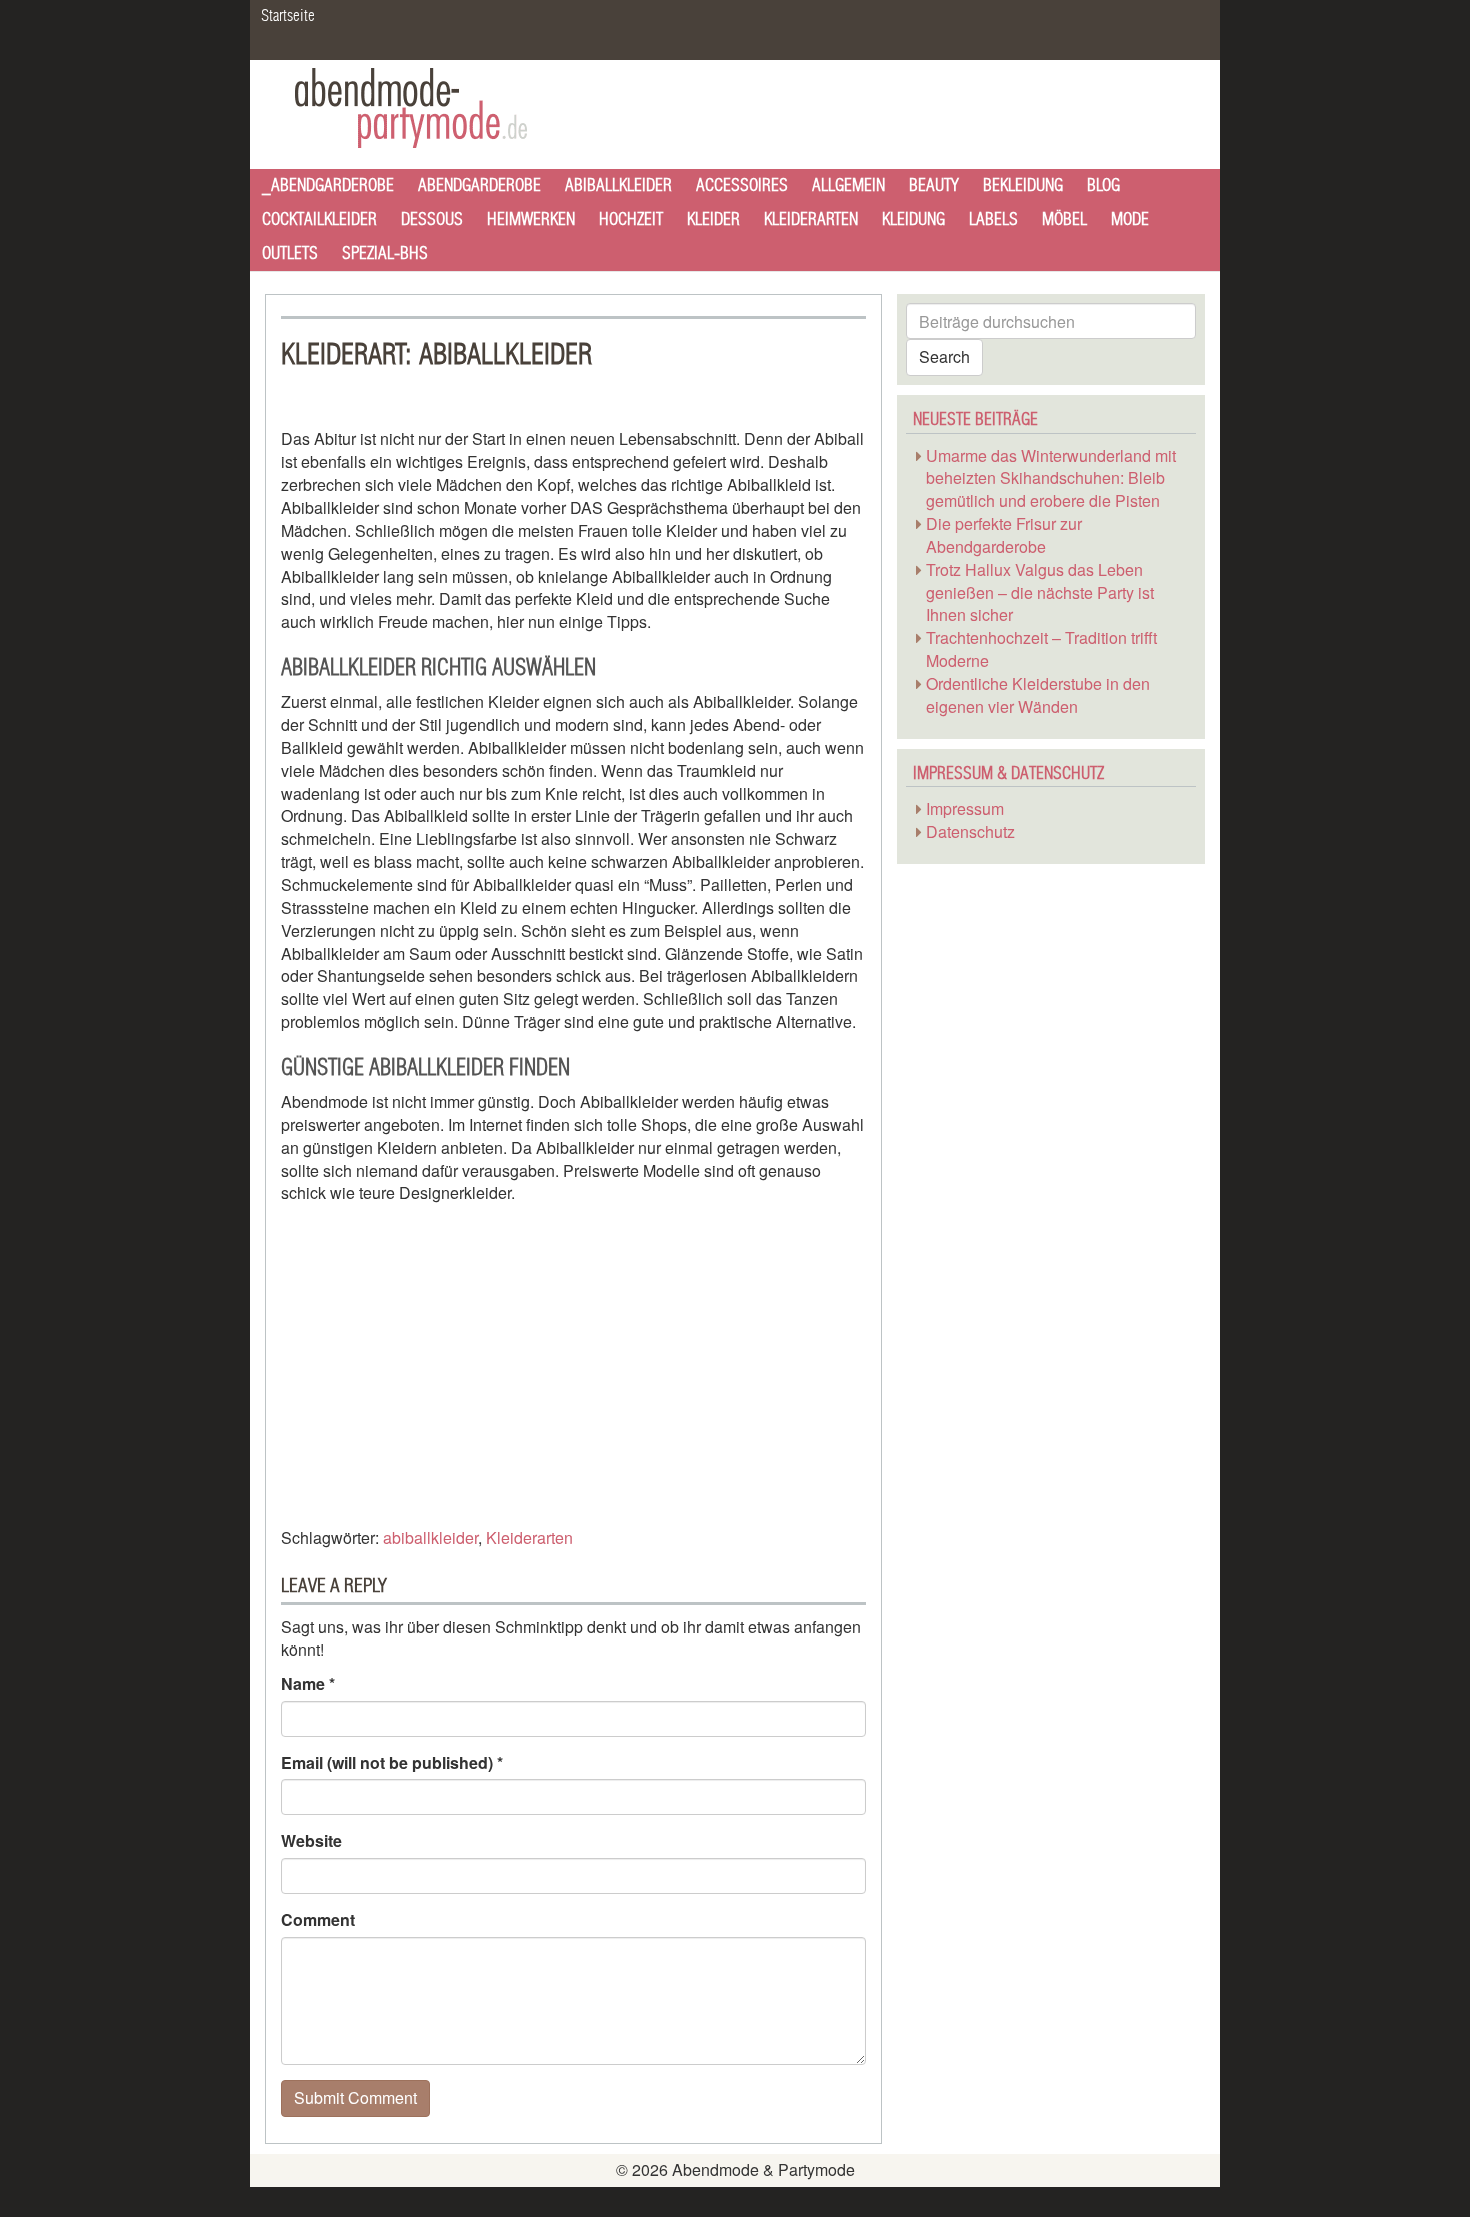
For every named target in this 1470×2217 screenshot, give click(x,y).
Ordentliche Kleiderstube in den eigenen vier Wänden (1038, 695)
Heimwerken (531, 219)
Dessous (432, 219)
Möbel (1064, 219)
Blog (1103, 185)
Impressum (965, 808)
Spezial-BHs (385, 253)
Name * (308, 1684)
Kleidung (913, 219)
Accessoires (742, 185)
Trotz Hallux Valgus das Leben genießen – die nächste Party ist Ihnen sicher (1040, 592)
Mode (1130, 219)
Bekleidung (1023, 185)
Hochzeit (631, 219)
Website (311, 1841)
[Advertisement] (449, 1361)
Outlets (290, 253)
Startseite (288, 16)
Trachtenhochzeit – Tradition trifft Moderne (1041, 649)
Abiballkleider (618, 185)
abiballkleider (430, 1537)
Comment (318, 1920)
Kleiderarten (811, 219)
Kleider (713, 219)
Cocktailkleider (319, 219)
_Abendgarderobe (328, 185)
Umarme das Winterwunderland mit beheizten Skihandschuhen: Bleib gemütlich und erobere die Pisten (1051, 478)
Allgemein (848, 185)
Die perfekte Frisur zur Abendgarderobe (1004, 535)
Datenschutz (970, 831)
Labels (993, 219)
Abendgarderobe (479, 185)
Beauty (934, 185)
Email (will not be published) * (392, 1763)
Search (944, 356)
